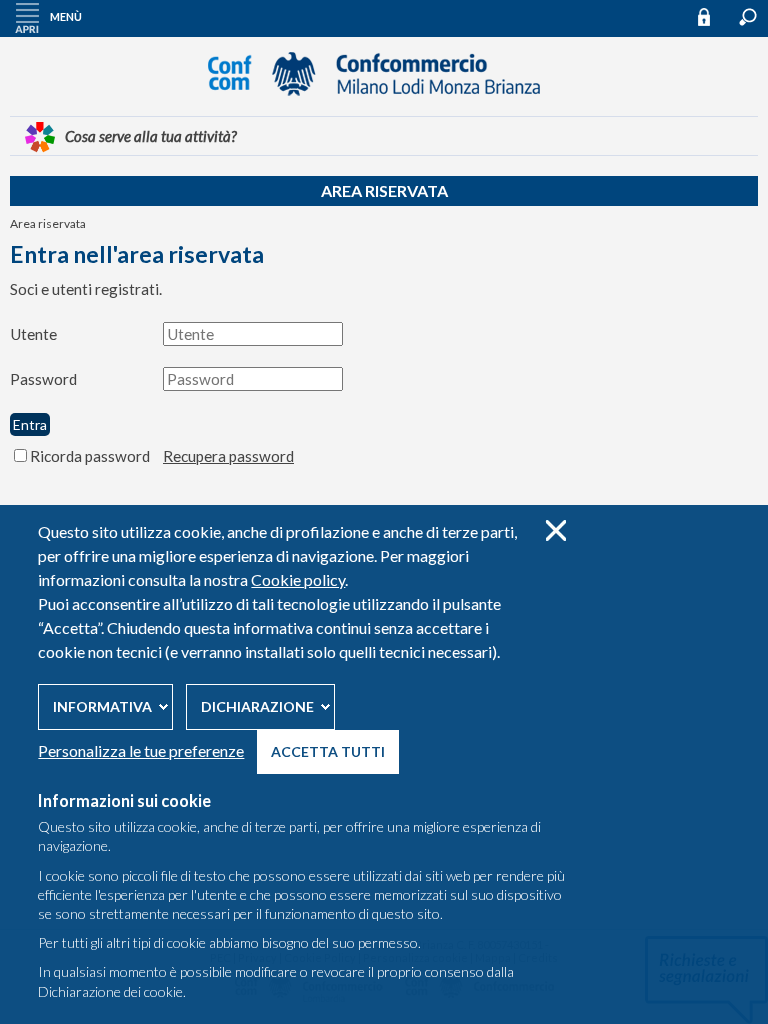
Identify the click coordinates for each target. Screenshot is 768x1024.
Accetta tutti (328, 751)
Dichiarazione (257, 706)
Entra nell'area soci (713, 16)
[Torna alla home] (384, 105)
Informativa (102, 706)
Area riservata (384, 190)
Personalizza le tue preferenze (141, 750)
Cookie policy (298, 579)
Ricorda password (90, 456)
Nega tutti (555, 530)
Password (43, 379)
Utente (33, 334)
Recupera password (228, 456)
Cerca (748, 17)
